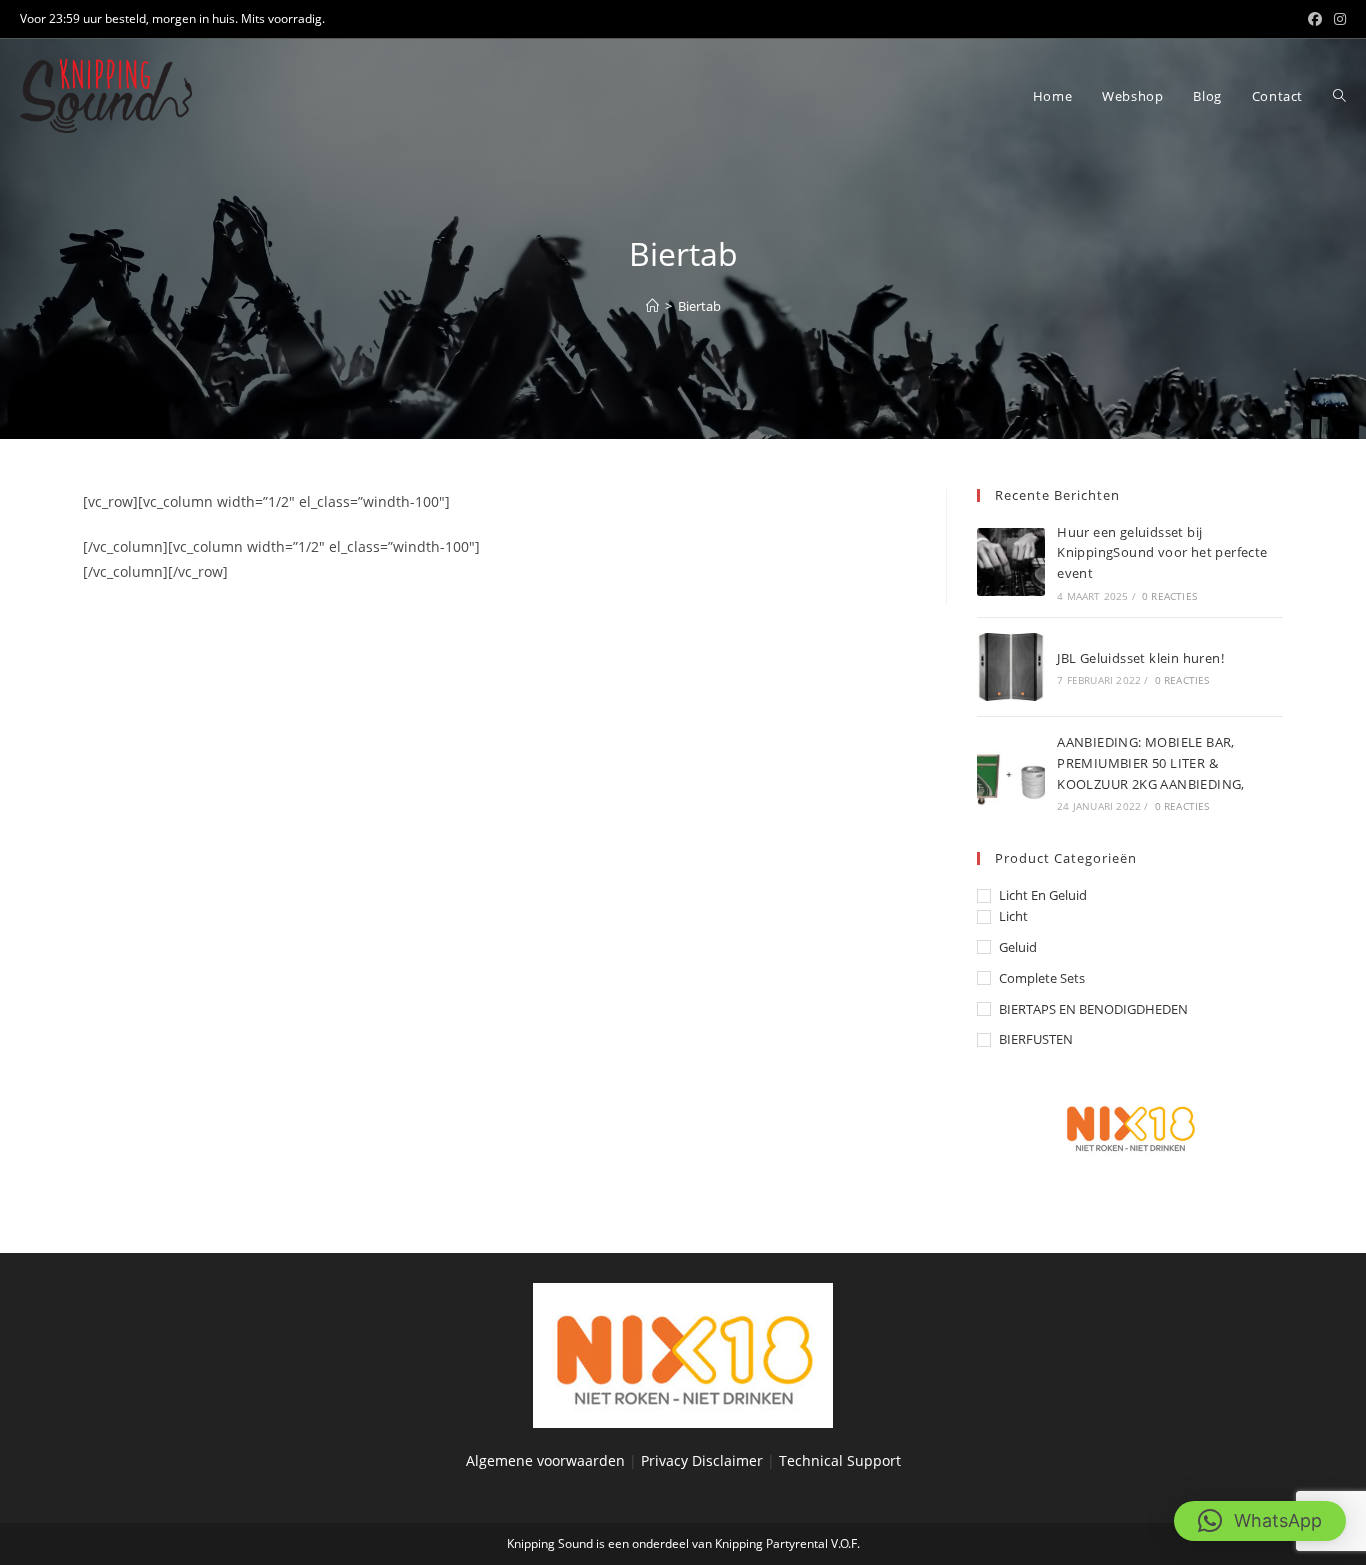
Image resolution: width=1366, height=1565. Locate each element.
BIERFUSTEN (1036, 1039)
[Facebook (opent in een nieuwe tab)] (1315, 19)
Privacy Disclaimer (704, 1460)
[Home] (652, 306)
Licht (1013, 916)
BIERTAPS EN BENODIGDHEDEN (1093, 1009)
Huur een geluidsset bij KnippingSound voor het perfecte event (1162, 553)
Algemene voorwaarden (545, 1460)
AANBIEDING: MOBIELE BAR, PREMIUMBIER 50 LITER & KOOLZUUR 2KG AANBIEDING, (1151, 763)
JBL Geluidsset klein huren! (1140, 658)
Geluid (1018, 947)
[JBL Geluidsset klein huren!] (1011, 667)
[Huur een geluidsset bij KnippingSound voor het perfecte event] (1011, 562)
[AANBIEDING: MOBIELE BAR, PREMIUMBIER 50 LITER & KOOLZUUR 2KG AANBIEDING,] (1011, 772)
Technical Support (840, 1460)
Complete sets (1042, 978)
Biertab (699, 306)
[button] (1260, 1521)
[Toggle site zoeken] (1339, 96)
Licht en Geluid (1043, 895)
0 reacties (1169, 596)
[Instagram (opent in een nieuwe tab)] (1337, 19)
